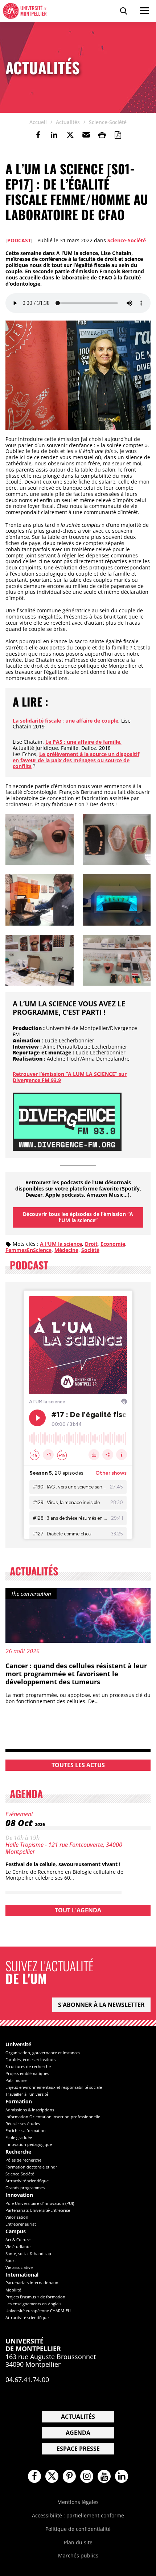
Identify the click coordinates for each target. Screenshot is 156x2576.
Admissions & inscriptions (30, 2110)
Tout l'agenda (78, 1910)
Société (90, 1250)
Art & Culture (18, 2240)
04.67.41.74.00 (27, 2380)
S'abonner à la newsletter (101, 2005)
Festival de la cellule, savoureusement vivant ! (63, 1864)
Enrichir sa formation (26, 2130)
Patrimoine (16, 2080)
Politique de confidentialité (78, 2529)
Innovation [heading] (19, 2195)
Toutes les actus (78, 1765)
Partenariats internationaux (32, 2283)
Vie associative (19, 2267)
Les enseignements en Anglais (33, 2304)
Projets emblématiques (27, 2073)
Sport (11, 2260)
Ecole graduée (19, 2137)
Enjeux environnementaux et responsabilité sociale (54, 2087)
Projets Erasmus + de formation (35, 2297)
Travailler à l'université (27, 2094)
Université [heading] (18, 2045)
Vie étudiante (18, 2247)
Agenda (78, 2433)
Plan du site (78, 2542)
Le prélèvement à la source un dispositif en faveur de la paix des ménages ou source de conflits (76, 760)
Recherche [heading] (18, 2152)
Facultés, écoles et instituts (30, 2060)
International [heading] (22, 2275)
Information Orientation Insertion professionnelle (53, 2117)
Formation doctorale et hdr (31, 2167)
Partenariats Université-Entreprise (38, 2210)
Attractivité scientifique (27, 2181)
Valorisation (17, 2217)
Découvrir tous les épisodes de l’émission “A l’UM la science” (78, 1217)
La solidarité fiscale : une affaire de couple (65, 721)
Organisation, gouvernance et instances (43, 2053)
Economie (113, 1244)
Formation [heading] (19, 2102)
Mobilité (13, 2290)
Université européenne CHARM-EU (38, 2311)
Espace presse (78, 2449)
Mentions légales (78, 2502)
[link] (38, 135)
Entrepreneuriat (21, 2224)
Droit (91, 1244)
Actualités (78, 2417)
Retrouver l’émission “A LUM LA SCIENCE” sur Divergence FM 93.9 (70, 1077)
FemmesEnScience (28, 1250)
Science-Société (127, 240)
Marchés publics (78, 2555)
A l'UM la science (61, 1244)
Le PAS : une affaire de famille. (83, 742)
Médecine (66, 1250)
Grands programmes (25, 2188)
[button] (86, 135)
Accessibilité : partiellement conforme (78, 2515)
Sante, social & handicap (28, 2253)
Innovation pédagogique (29, 2144)
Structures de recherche (28, 2066)
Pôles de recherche (23, 2160)
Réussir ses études (23, 2124)
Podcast (19, 240)
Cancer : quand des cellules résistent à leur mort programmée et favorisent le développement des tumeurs (76, 1673)
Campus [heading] (16, 2232)
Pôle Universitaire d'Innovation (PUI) (40, 2203)
